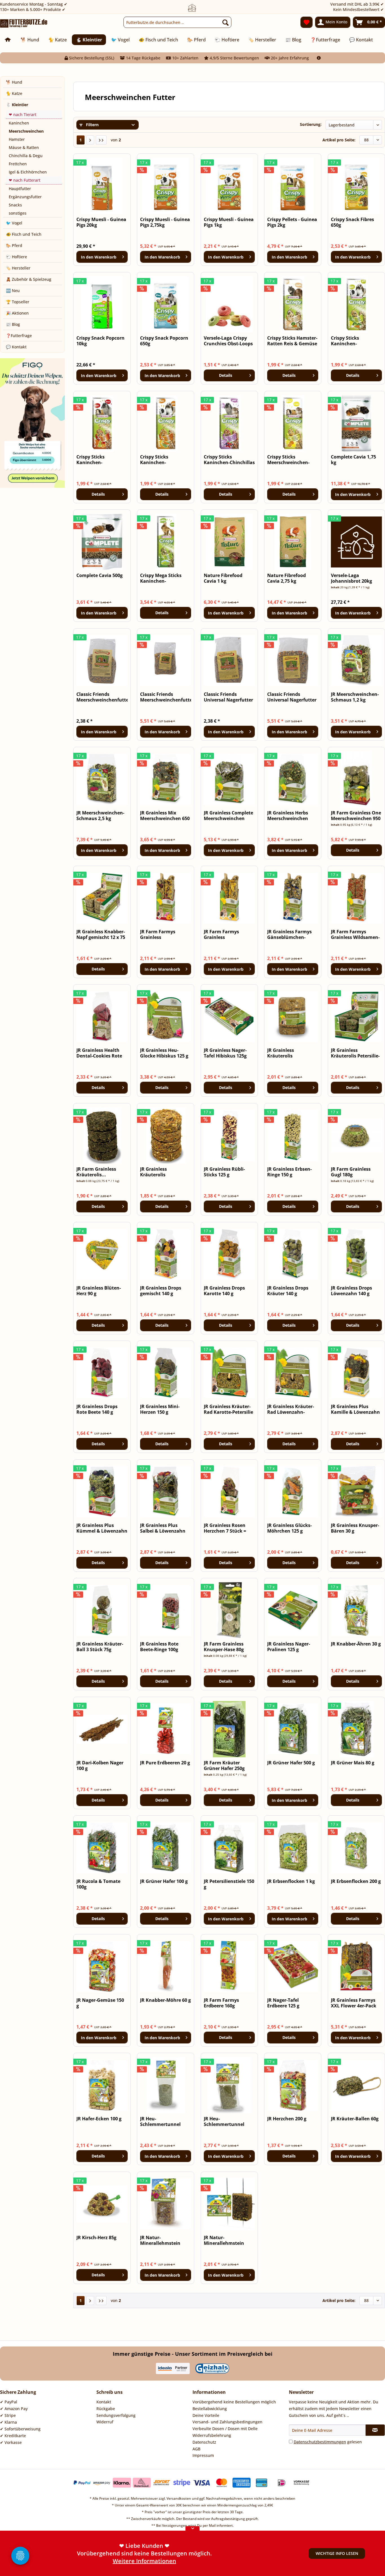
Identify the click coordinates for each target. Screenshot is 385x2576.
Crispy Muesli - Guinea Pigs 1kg (229, 222)
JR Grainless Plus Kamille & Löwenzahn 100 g (355, 1409)
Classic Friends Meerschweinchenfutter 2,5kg (166, 697)
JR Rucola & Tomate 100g (98, 1884)
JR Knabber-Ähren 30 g (356, 1644)
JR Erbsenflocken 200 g (356, 1881)
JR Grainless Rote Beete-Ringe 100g (159, 1647)
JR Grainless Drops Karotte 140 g (224, 1291)
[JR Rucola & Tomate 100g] (102, 1848)
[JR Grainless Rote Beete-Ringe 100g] (166, 1610)
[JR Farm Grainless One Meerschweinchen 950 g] (356, 779)
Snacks (15, 205)
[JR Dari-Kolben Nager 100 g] (102, 1729)
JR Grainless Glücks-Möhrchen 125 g (289, 1528)
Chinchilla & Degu (26, 156)
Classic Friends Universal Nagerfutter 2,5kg (292, 697)
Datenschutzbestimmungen (320, 2442)
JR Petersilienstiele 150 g (229, 1884)
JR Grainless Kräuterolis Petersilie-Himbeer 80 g (355, 1053)
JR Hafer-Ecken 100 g (99, 2119)
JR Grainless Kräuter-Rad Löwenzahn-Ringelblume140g (291, 1409)
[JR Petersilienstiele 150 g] (229, 1848)
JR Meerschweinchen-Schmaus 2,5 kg (100, 816)
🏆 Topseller (18, 302)
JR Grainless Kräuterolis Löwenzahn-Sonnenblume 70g (287, 1053)
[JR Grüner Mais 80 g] (356, 1729)
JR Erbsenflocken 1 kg (291, 1881)
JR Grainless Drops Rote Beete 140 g (97, 1409)
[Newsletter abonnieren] (375, 2430)
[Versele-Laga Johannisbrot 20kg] (356, 542)
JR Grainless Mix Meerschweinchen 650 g (165, 816)
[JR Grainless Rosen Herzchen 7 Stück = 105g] (229, 1492)
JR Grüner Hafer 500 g (291, 1763)
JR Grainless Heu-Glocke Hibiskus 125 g (164, 1053)
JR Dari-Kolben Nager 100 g (100, 1765)
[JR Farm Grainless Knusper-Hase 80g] (229, 1610)
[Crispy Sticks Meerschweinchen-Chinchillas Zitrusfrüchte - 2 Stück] (293, 423)
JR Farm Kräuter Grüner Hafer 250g (224, 1765)
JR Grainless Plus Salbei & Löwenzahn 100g (163, 1528)
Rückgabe (106, 2409)
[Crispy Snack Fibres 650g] (356, 186)
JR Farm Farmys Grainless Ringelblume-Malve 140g (162, 934)
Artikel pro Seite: (339, 140)
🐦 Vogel (14, 223)
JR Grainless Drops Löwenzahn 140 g (351, 1291)
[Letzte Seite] (101, 140)
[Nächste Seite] (90, 140)
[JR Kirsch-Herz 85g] (102, 2204)
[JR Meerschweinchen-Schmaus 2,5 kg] (102, 779)
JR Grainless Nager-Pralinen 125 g (289, 1647)
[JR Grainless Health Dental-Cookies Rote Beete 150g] (102, 1017)
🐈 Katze (14, 93)
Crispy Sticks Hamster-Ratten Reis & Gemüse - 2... (292, 341)
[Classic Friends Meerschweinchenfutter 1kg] (102, 661)
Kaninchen (19, 123)
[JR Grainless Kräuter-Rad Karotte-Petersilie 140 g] (229, 1373)
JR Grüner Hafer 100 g (164, 1881)
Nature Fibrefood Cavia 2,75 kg (286, 578)
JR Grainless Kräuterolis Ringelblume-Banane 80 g (164, 1172)
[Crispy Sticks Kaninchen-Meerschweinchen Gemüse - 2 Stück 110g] (356, 304)
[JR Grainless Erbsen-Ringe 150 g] (293, 1136)
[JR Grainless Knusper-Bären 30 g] (356, 1492)
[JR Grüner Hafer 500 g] (293, 1729)
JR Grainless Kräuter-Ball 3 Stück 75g (100, 1647)
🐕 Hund (14, 82)
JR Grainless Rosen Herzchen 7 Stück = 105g (225, 1528)
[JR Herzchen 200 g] (293, 2085)
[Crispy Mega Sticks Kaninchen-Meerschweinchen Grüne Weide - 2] (166, 542)
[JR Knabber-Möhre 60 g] (166, 1967)
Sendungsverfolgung (116, 2415)
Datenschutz (204, 2442)
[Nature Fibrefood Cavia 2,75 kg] (293, 542)
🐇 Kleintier (17, 105)
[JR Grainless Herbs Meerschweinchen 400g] (293, 779)
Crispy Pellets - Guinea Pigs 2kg (292, 222)
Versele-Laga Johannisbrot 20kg (351, 578)
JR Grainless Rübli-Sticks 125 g (224, 1172)
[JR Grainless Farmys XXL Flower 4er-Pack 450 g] (356, 1967)
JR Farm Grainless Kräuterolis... (96, 1172)
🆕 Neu (13, 290)
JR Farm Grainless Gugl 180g (351, 1172)
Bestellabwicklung (210, 2409)
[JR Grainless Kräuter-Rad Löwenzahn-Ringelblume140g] (293, 1373)
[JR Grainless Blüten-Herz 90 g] (102, 1254)
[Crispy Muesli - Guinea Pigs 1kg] (229, 186)
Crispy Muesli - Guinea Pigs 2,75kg (165, 222)
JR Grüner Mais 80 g (353, 1763)
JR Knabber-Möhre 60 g (165, 2000)
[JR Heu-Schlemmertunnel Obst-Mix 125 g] (166, 2085)
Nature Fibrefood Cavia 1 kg (223, 578)
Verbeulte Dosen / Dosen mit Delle (225, 2429)
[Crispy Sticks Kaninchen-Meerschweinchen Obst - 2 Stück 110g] (102, 423)
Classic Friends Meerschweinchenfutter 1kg (102, 697)
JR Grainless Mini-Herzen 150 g (160, 1409)
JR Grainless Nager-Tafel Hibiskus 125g (225, 1053)
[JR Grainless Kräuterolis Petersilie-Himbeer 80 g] (356, 1017)
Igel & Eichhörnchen (28, 172)
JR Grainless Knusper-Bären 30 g (355, 1528)
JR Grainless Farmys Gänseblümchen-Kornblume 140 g (289, 934)
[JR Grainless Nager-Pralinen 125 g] (293, 1610)
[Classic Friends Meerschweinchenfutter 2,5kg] (166, 661)
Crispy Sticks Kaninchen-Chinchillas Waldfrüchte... (229, 460)
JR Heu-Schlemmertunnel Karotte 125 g (224, 2121)
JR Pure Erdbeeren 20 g (165, 1763)
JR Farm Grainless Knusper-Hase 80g (224, 1647)
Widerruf (105, 2422)
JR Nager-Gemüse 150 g (100, 2003)
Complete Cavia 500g (99, 575)
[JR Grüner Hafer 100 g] (166, 1848)
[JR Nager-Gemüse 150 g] (102, 1967)
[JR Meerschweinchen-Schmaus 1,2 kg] (356, 661)
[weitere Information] (319, 58)
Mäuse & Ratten (24, 147)
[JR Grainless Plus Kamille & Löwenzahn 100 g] (356, 1373)
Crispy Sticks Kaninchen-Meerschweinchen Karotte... (161, 460)
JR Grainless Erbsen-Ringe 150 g (289, 1172)
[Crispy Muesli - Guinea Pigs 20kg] (102, 186)
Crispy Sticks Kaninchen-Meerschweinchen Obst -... (97, 460)
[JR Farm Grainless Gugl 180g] (356, 1136)
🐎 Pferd (14, 245)
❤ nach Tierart (23, 114)
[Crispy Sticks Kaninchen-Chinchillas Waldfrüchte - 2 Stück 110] (229, 423)
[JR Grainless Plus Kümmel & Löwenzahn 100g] (102, 1492)
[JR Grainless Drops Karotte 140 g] (229, 1254)
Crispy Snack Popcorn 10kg (100, 341)
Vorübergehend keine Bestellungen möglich (234, 2402)
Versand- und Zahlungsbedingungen (227, 2422)
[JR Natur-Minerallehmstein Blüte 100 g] (166, 2204)
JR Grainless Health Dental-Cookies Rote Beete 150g (99, 1053)
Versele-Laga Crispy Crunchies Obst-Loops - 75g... (228, 341)
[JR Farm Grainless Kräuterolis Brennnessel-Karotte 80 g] (102, 1136)
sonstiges (18, 213)
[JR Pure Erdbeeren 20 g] (166, 1729)
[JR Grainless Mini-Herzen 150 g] (166, 1373)
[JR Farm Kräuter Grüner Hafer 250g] (229, 1729)
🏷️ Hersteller (18, 268)
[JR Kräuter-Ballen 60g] (356, 2085)
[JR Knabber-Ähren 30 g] (356, 1610)
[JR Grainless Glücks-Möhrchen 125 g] (293, 1492)
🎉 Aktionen (17, 313)
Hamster (17, 139)
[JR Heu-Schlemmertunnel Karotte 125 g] (229, 2085)
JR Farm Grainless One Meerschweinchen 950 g (356, 816)
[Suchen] (225, 22)
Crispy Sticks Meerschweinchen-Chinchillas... (288, 460)
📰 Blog (13, 324)
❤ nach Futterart (25, 180)
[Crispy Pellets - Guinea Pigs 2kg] (293, 186)
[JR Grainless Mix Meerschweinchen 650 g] (166, 779)
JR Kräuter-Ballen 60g (355, 2119)
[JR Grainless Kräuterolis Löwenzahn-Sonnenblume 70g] (293, 1017)
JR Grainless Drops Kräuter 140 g (288, 1291)
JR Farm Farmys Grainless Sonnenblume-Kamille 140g (229, 934)
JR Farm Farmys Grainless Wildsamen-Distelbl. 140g (355, 934)
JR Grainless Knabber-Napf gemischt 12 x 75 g (101, 934)
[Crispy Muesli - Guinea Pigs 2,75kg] (166, 186)
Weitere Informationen (144, 2561)
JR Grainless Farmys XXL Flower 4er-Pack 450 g (354, 2003)
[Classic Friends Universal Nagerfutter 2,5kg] (293, 661)
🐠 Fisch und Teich (24, 234)
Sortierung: (311, 124)
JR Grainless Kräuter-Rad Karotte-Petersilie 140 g (228, 1409)
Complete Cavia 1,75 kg (353, 460)
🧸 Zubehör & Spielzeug (29, 279)
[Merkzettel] (307, 22)
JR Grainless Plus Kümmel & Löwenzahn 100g (102, 1528)
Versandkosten (179, 2498)
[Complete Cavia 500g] (102, 542)
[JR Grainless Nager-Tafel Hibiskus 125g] (229, 1017)
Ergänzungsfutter (25, 197)
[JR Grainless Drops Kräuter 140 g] (293, 1254)
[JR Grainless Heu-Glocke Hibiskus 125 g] (166, 1017)
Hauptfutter (20, 189)
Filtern (92, 125)
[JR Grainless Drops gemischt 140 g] (166, 1254)
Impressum (203, 2455)
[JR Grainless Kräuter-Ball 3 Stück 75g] (102, 1610)
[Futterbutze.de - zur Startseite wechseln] (24, 24)
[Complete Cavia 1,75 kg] (356, 423)
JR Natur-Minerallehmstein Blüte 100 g (160, 2240)
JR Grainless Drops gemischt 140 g (161, 1291)
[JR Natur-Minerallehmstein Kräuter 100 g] (229, 2204)
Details (226, 375)
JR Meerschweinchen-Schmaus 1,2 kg (355, 697)
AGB (196, 2449)
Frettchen (18, 164)
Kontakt (104, 2402)
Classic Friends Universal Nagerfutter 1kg (228, 697)
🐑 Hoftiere (16, 257)
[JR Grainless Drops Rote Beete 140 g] (102, 1373)
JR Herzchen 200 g (287, 2119)
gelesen (328, 2442)
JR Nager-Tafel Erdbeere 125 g (283, 2003)
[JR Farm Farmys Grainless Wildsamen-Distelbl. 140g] (356, 898)
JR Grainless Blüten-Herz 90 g (99, 1291)
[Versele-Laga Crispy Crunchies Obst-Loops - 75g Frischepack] (229, 304)
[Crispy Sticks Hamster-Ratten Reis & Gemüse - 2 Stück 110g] (293, 304)
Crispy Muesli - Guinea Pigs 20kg (101, 222)
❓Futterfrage (19, 336)
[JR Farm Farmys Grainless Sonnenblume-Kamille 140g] (229, 898)
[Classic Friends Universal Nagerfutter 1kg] (229, 661)
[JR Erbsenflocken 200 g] (356, 1848)
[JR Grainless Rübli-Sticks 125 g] (229, 1136)
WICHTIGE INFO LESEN (337, 2553)
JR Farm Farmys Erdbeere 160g (221, 2003)
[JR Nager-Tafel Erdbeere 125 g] (293, 1967)
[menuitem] (177, 22)
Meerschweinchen (26, 131)
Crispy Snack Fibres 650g (352, 222)
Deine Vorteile (206, 2415)
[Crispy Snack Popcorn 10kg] (102, 304)
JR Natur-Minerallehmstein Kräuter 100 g (224, 2240)
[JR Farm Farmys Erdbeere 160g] (229, 1967)
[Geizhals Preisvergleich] (212, 2368)
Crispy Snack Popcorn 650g (164, 341)
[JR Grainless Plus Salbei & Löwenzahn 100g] (166, 1492)
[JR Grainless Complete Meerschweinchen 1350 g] (229, 779)
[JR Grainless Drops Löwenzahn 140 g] (356, 1254)
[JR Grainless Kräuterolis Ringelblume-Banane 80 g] (166, 1136)
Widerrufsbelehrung (212, 2435)
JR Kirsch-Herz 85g (96, 2238)
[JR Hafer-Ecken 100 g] (102, 2085)
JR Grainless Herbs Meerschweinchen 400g (288, 816)
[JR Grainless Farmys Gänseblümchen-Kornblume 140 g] (293, 898)
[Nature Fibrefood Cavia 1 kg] (229, 542)
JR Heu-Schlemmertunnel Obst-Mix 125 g (160, 2121)
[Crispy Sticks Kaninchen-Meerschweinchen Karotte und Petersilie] (166, 423)
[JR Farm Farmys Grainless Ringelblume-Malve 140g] (166, 898)
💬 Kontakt (16, 347)
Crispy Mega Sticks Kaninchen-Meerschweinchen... (163, 578)
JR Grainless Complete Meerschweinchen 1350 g (228, 816)
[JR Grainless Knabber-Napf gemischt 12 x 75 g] (102, 898)
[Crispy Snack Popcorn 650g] (166, 304)
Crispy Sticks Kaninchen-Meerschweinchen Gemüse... (351, 341)
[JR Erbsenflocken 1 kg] (293, 1848)
